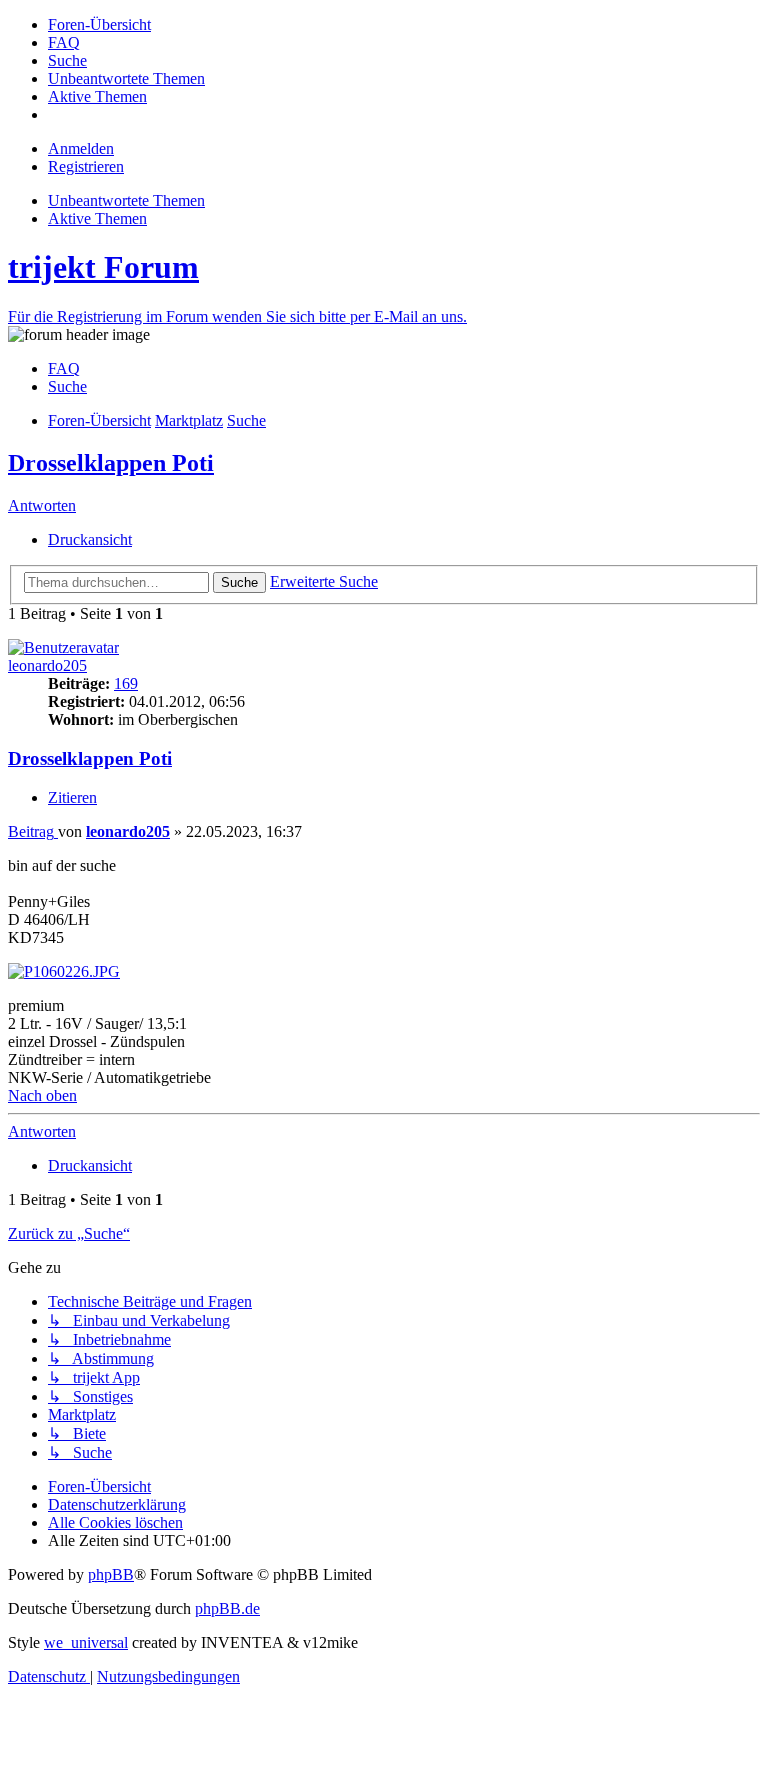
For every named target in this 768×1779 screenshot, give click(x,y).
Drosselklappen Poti (111, 463)
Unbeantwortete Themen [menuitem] (126, 200)
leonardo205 (47, 665)
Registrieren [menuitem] (86, 166)
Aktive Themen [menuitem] (97, 218)
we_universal (86, 1642)
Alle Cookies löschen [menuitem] (115, 1522)
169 (126, 683)
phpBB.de (227, 1608)
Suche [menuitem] (67, 386)
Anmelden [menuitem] (81, 148)
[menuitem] (99, 24)
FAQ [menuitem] (64, 368)
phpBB (111, 1574)
